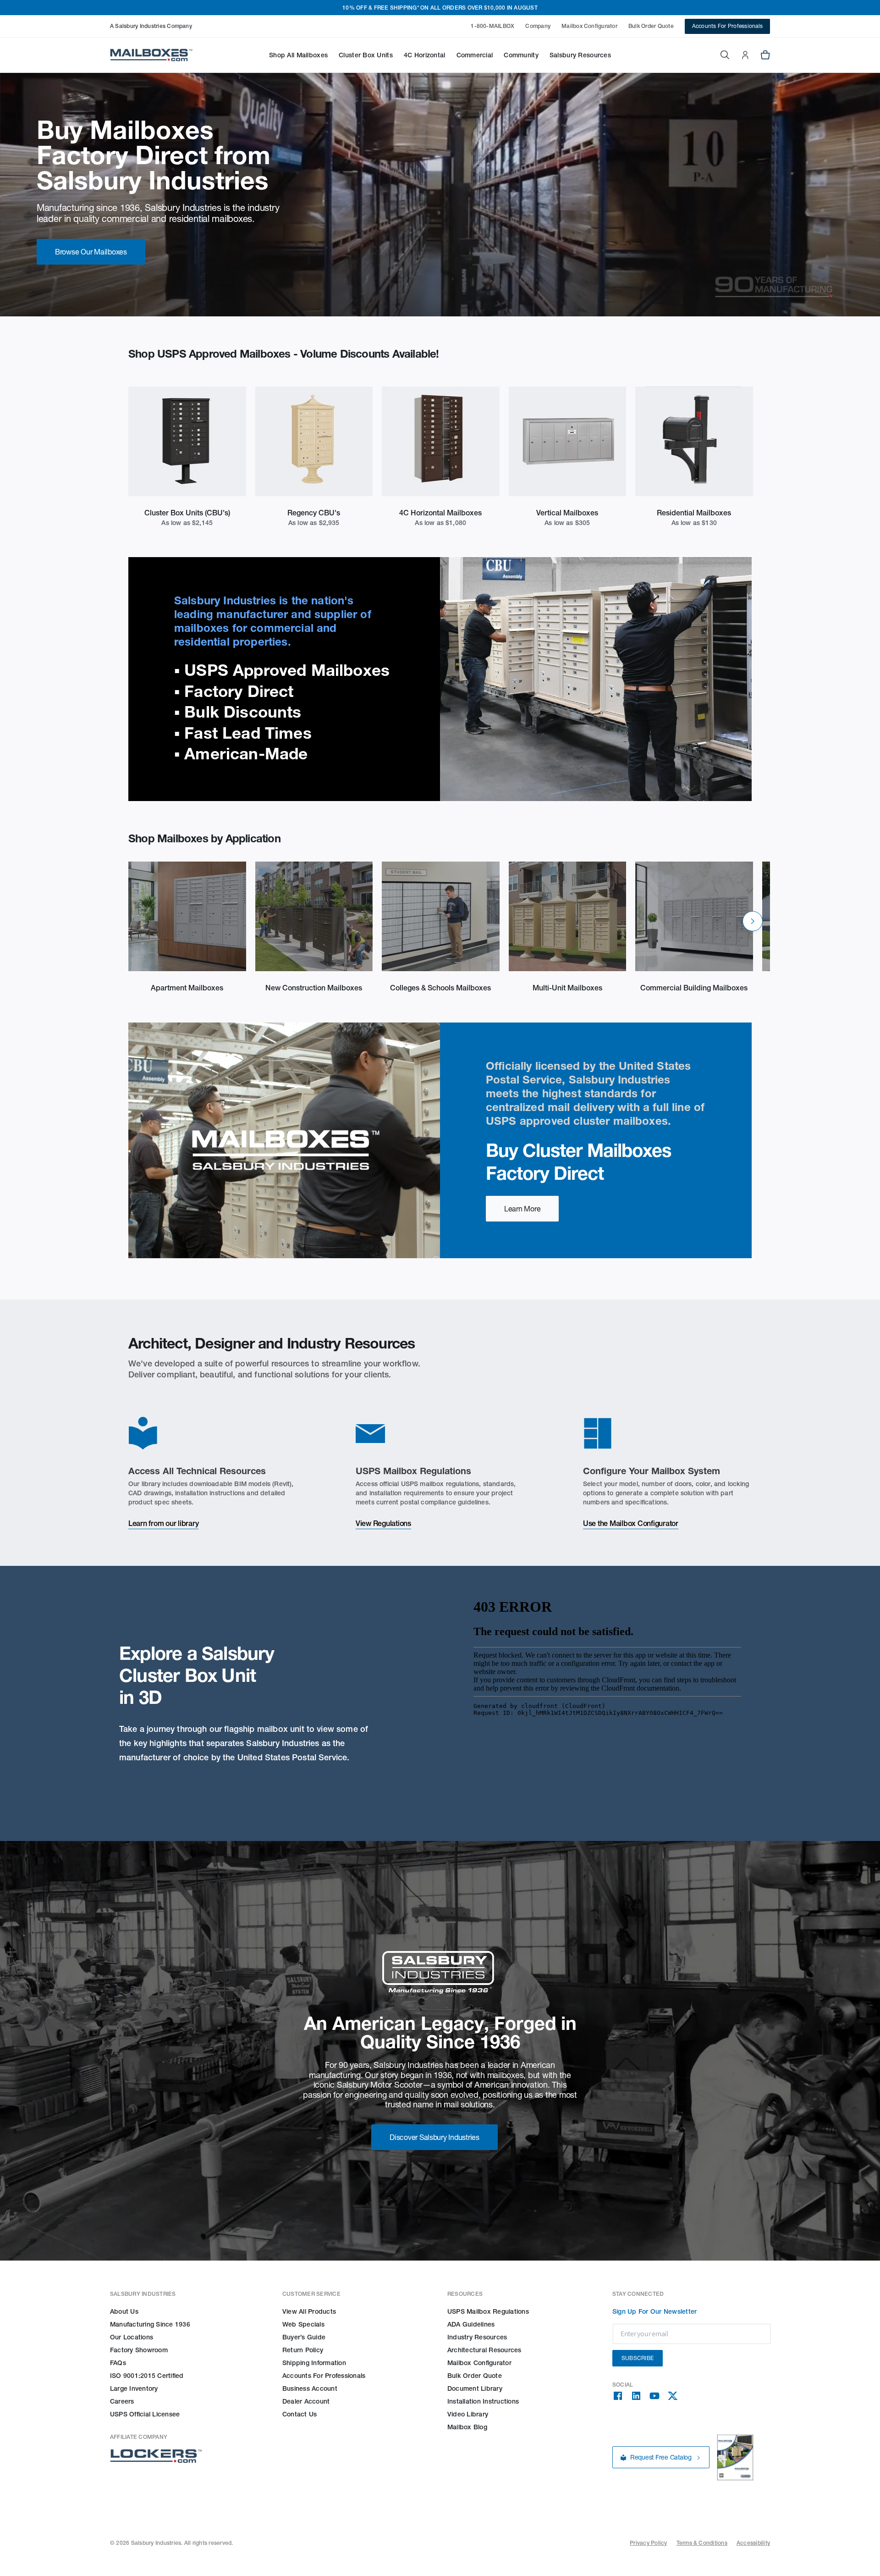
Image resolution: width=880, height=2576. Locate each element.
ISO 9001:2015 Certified (147, 2376)
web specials (303, 2324)
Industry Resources (477, 2337)
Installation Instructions (483, 2401)
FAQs (118, 2363)
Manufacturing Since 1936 (150, 2324)
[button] (298, 55)
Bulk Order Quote (651, 26)
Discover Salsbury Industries (434, 2137)
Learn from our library (163, 1523)
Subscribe (638, 2358)
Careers (122, 2401)
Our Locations (132, 2337)
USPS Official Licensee (145, 2414)
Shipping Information (314, 2363)
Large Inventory (134, 2388)
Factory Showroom (139, 2350)
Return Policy (303, 2350)
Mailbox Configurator (589, 26)
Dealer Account (306, 2401)
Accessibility (753, 2543)
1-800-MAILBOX (492, 26)
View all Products (309, 2311)
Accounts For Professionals (727, 26)
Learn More (522, 1209)
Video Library (468, 2414)
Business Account (310, 2388)
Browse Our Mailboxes (91, 252)
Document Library (475, 2388)
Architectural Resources (484, 2350)
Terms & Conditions (702, 2543)
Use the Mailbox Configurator (631, 1523)
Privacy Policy (648, 2543)
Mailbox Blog (467, 2427)
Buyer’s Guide (304, 2337)
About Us (124, 2311)
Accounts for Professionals (324, 2376)
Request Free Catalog (661, 2458)
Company (538, 26)
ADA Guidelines (471, 2324)
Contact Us (300, 2414)
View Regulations (383, 1523)
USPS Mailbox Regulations (488, 2311)
